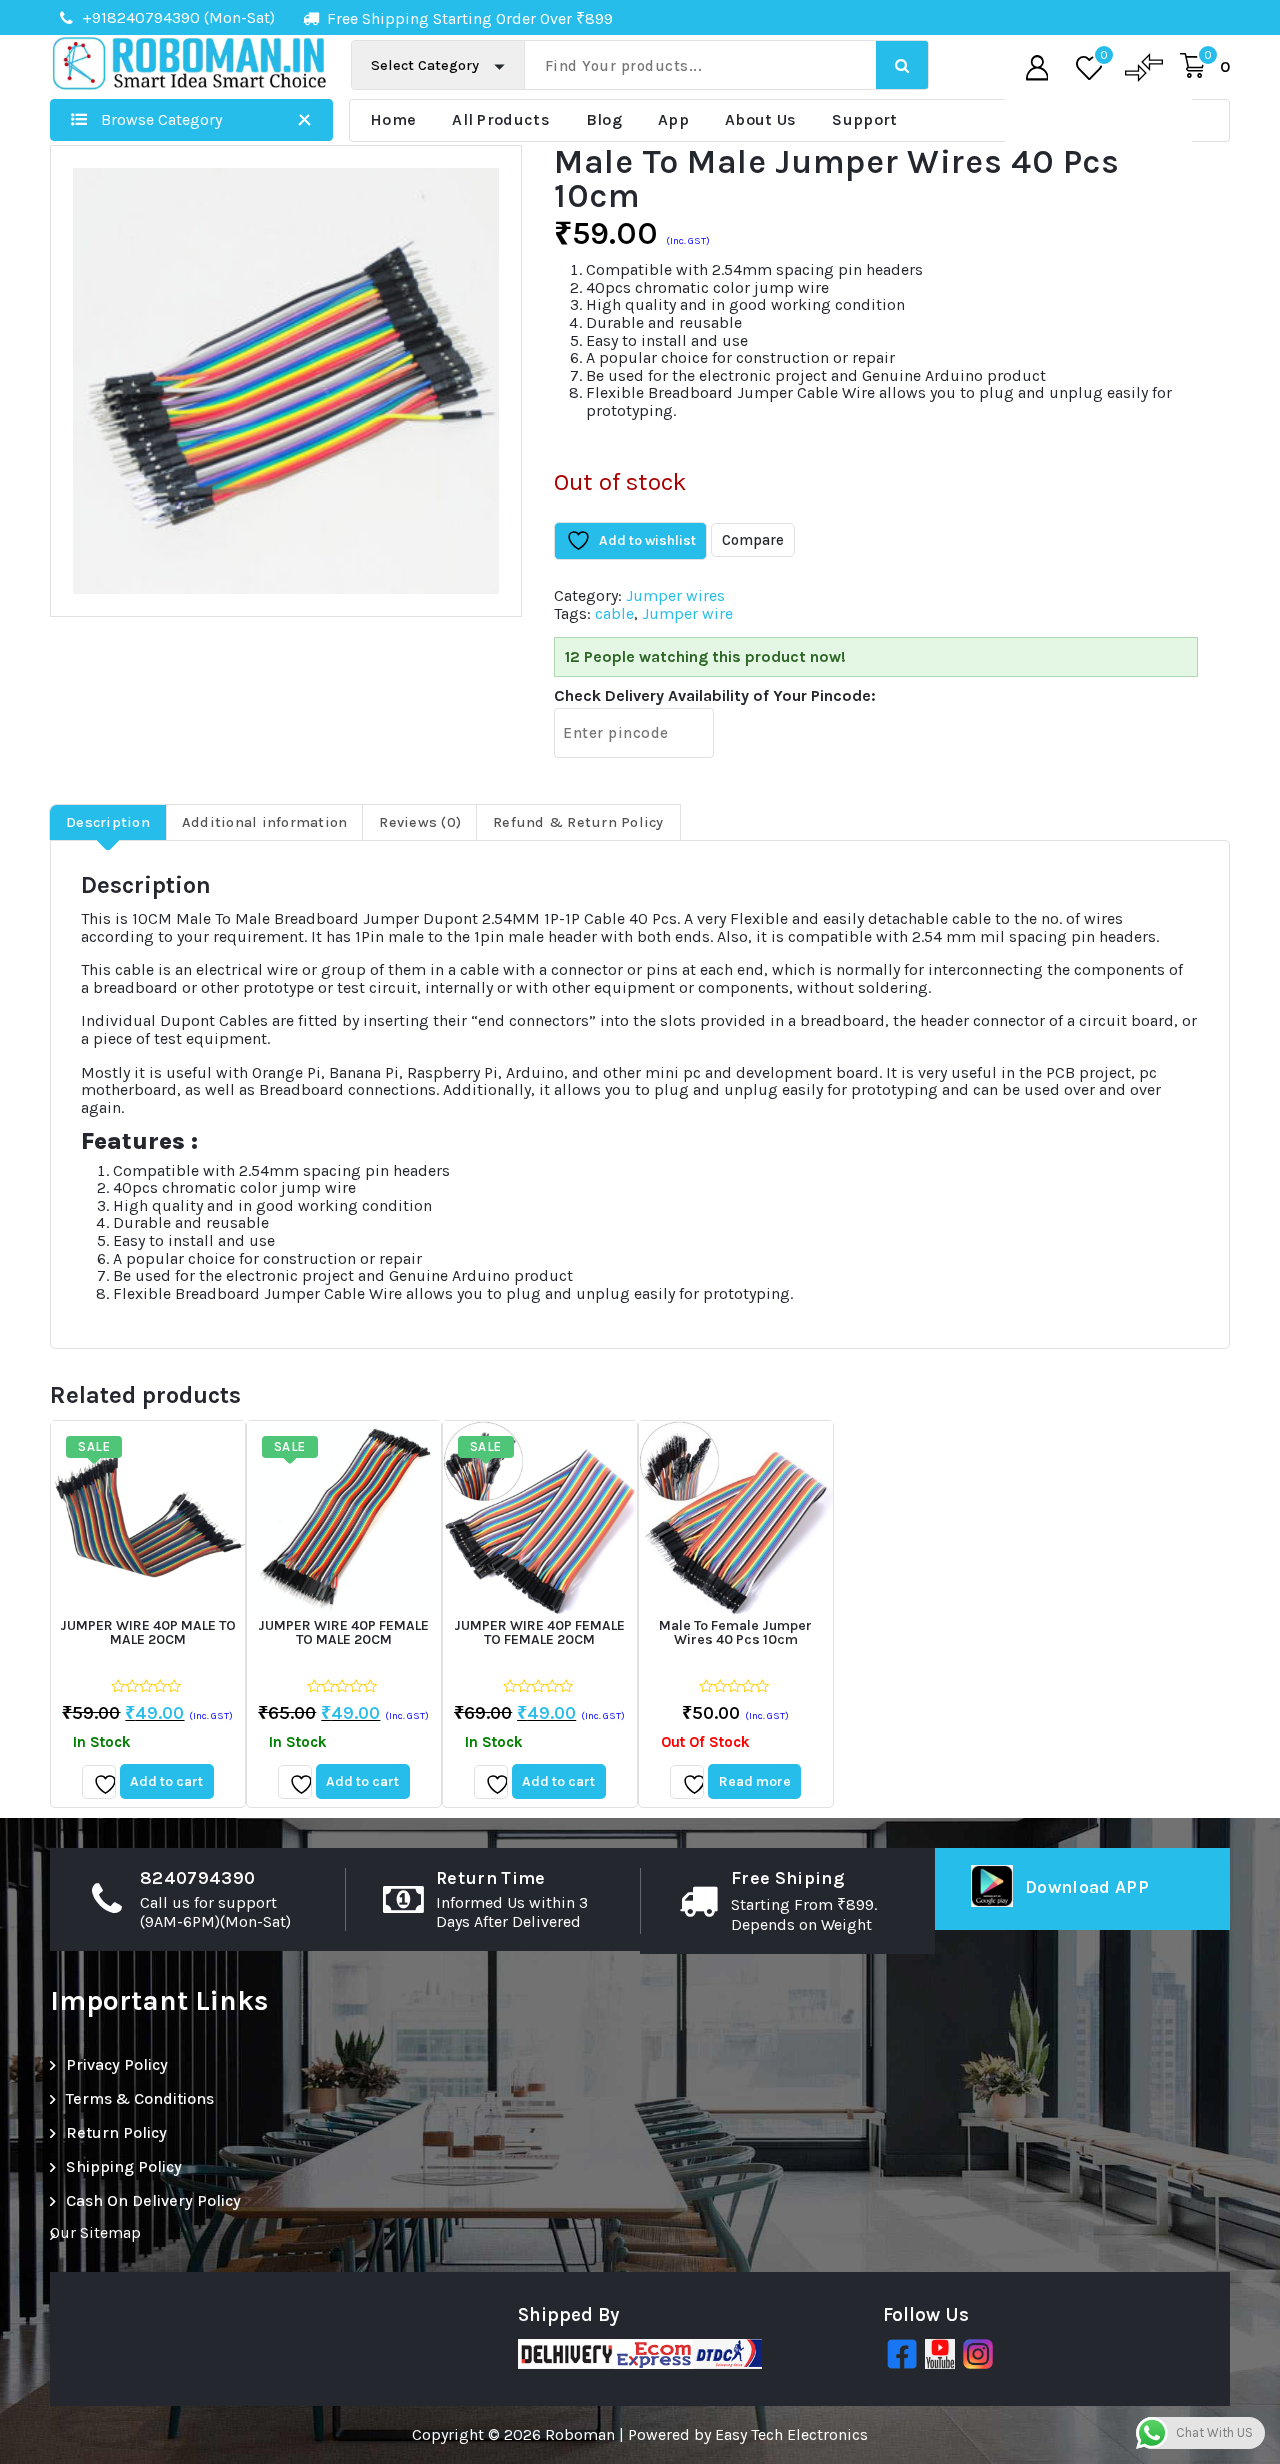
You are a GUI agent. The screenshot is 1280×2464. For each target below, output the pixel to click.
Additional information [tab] (265, 822)
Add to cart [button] (166, 1781)
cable (614, 613)
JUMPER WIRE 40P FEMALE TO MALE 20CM (343, 1633)
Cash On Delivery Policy (153, 2200)
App (673, 119)
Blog (604, 119)
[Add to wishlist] (99, 1782)
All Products (501, 119)
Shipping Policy (124, 2166)
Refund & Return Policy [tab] (578, 822)
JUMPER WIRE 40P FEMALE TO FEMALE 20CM (539, 1633)
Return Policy (116, 2132)
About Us (760, 119)
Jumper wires (675, 595)
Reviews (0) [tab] (420, 822)
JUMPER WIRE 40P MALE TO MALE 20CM (148, 1633)
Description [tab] (108, 822)
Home (393, 119)
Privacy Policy (117, 2064)
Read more (755, 1781)
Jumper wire (687, 613)
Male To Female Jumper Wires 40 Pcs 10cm (735, 1633)
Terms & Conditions (140, 2098)
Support (864, 119)
